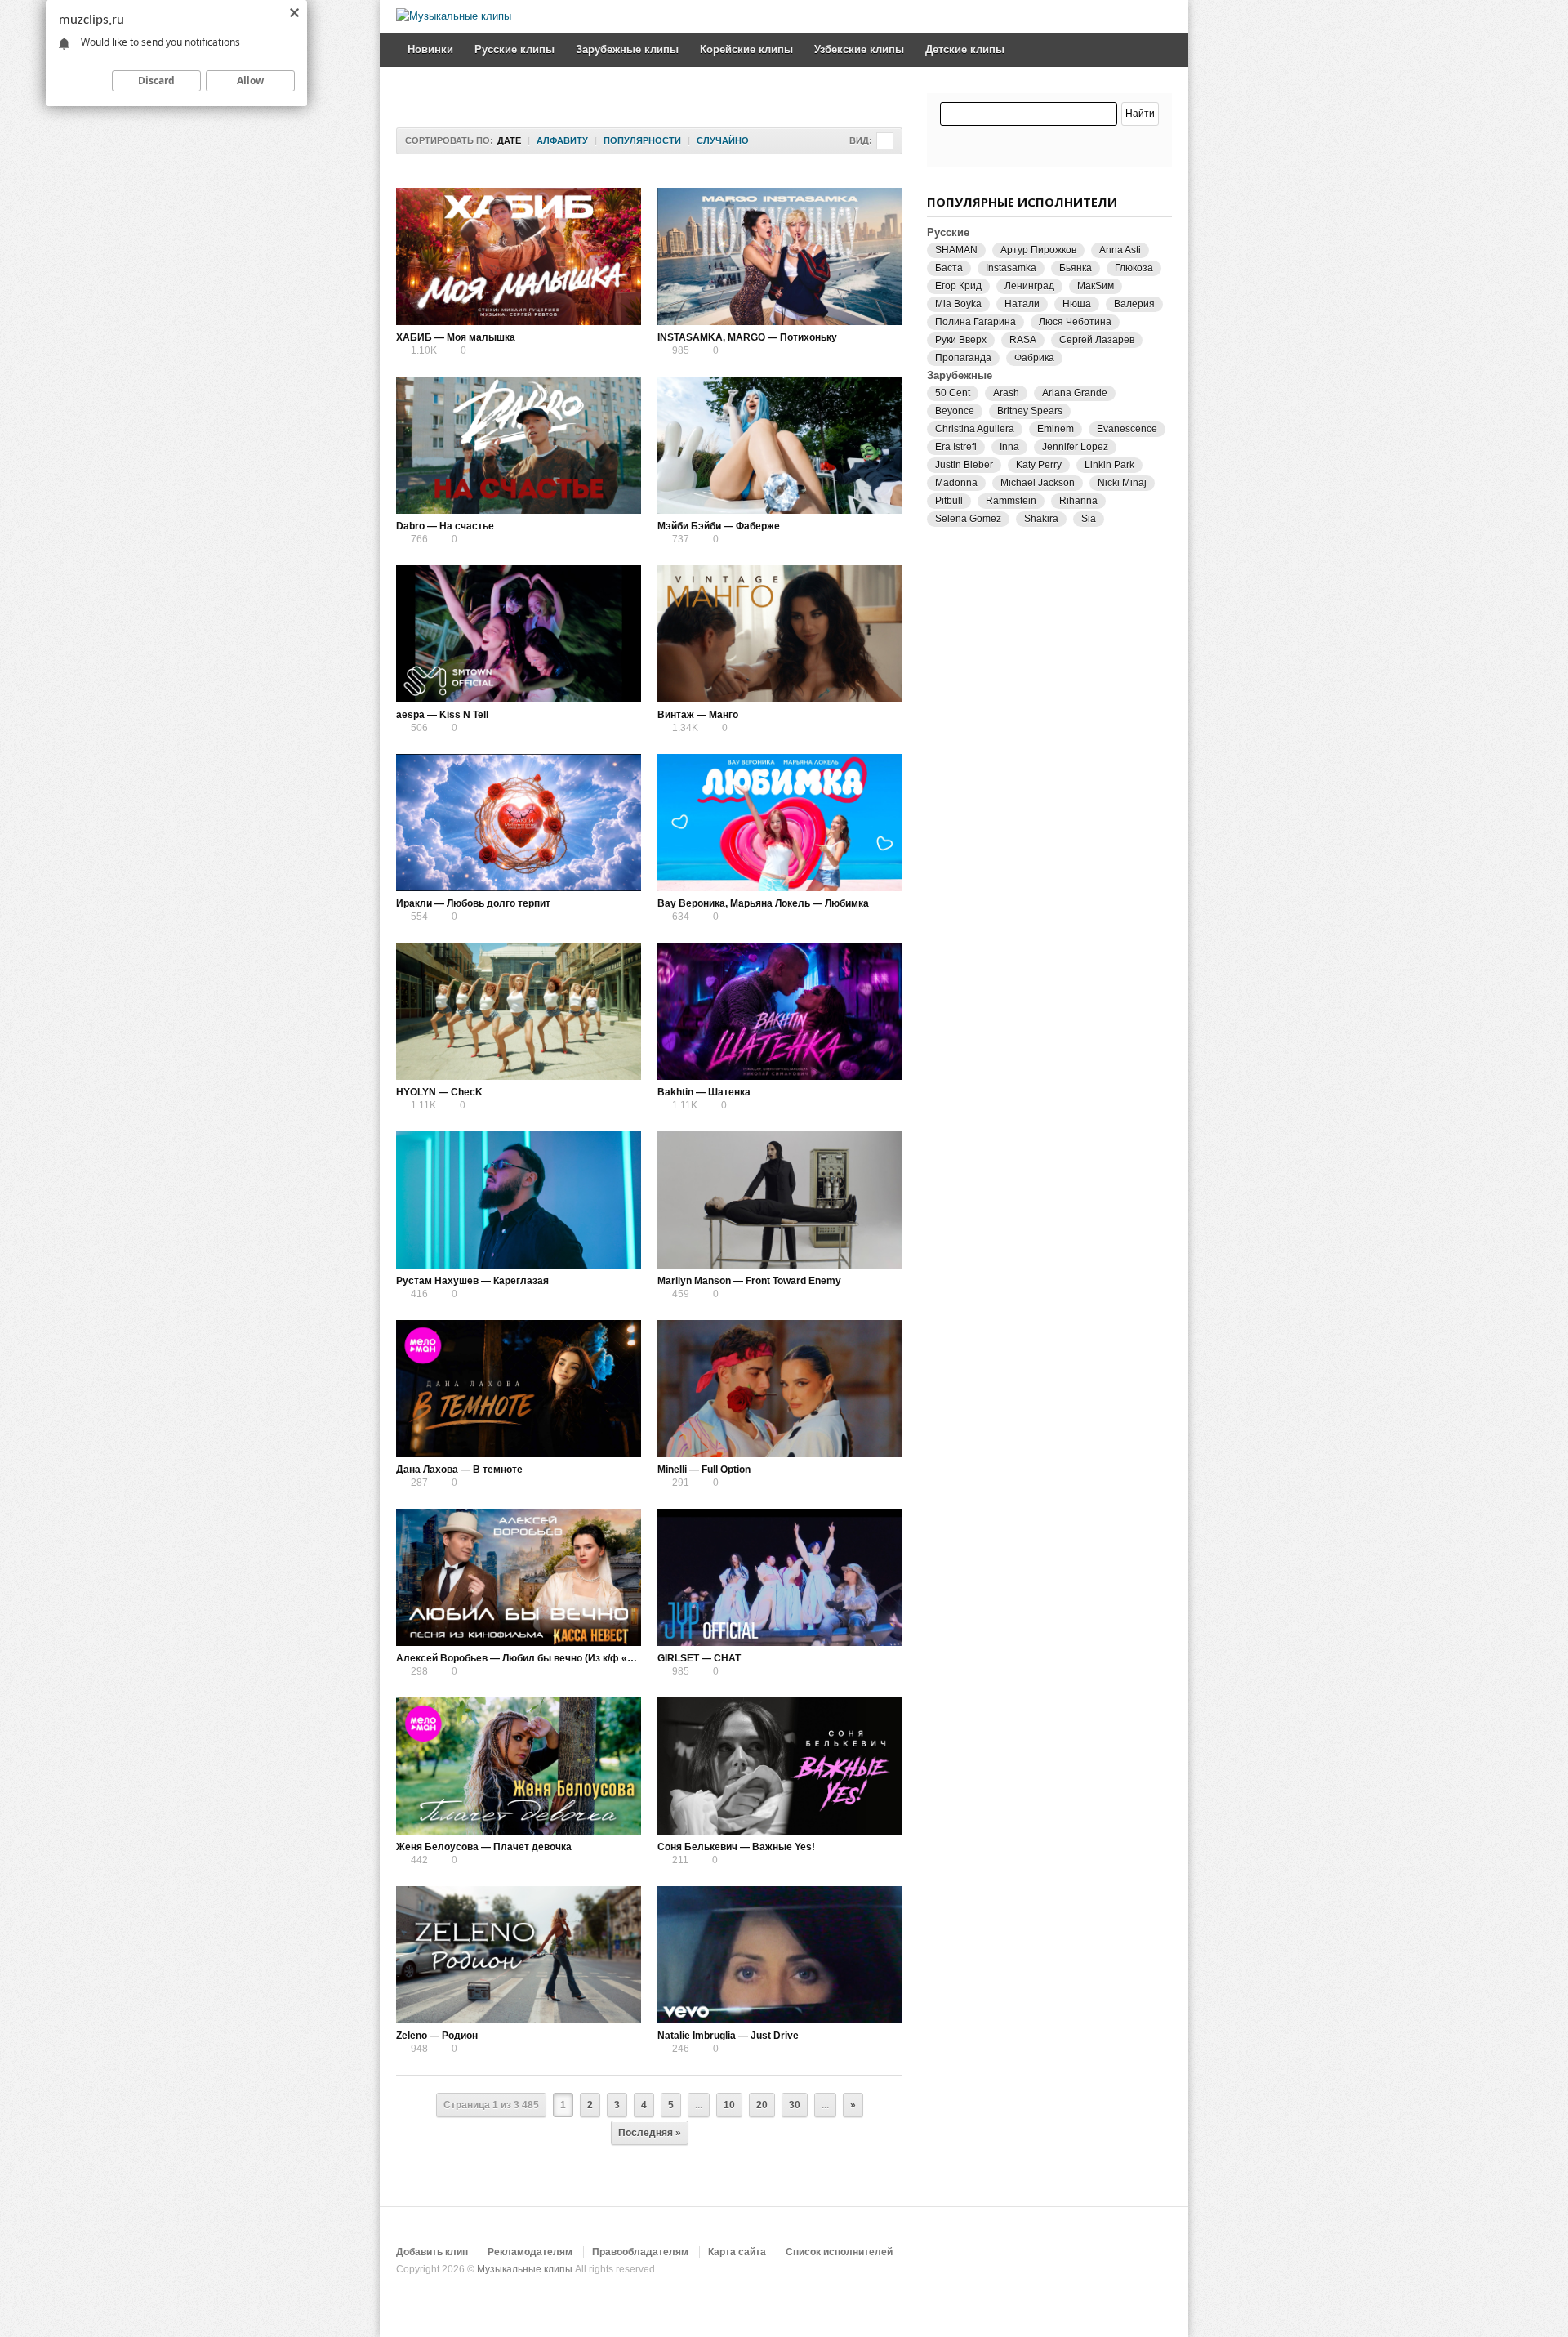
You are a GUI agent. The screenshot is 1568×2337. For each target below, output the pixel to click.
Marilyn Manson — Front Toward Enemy (749, 1281)
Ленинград (1029, 286)
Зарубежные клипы (627, 49)
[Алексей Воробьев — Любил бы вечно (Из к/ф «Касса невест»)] (519, 1577)
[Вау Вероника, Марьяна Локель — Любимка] (780, 823)
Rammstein (1011, 501)
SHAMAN (956, 250)
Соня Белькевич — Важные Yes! (736, 1847)
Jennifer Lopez (1075, 447)
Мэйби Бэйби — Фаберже (719, 526)
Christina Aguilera (975, 429)
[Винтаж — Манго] (780, 634)
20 (762, 2105)
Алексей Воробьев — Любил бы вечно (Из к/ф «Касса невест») (548, 1658)
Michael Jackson (1038, 483)
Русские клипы (514, 49)
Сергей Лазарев (1097, 340)
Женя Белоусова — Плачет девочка (484, 1847)
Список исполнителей (839, 2252)
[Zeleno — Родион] (519, 1955)
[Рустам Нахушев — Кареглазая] (519, 1200)
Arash (1006, 393)
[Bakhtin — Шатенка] (780, 1011)
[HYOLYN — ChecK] (519, 1011)
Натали (1022, 304)
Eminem (1056, 429)
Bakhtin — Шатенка (704, 1092)
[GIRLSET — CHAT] (780, 1577)
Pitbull (949, 501)
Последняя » (650, 2133)
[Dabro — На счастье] (519, 445)
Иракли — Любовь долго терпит (473, 903)
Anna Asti (1120, 250)
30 (795, 2105)
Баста (949, 268)
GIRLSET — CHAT (699, 1658)
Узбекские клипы (859, 49)
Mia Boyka (958, 304)
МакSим (1096, 286)
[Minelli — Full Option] (780, 1389)
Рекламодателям (530, 2252)
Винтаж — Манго (698, 715)
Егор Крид (958, 286)
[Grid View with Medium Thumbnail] (885, 141)
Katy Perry (1039, 465)
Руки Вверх (961, 340)
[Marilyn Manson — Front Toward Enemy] (780, 1200)
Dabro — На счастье (445, 526)
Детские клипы (965, 49)
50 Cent (953, 393)
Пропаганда (963, 358)
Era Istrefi (956, 447)
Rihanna (1078, 501)
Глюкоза (1134, 268)
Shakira (1041, 519)
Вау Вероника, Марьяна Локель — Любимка (763, 903)
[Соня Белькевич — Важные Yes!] (780, 1766)
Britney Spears (1030, 411)
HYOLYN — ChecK (439, 1092)
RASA (1023, 340)
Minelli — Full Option (704, 1470)
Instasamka (1011, 268)
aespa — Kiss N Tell (442, 715)
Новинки (430, 49)
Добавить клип (432, 2252)
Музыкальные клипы (525, 2269)
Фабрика (1034, 358)
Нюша (1077, 304)
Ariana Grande (1075, 393)
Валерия (1134, 304)
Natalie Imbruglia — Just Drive (728, 2036)
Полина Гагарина (976, 322)
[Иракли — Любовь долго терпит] (519, 823)
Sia (1089, 519)
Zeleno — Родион (437, 2036)
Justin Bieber (964, 465)
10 (729, 2105)
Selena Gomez (968, 519)
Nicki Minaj (1122, 483)
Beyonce (955, 411)
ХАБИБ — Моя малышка (456, 337)
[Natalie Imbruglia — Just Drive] (780, 1955)
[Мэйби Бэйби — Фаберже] (780, 445)
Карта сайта (737, 2252)
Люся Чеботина (1075, 322)
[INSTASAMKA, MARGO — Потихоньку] (780, 256)
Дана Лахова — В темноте (459, 1470)
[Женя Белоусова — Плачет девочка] (519, 1766)
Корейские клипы (746, 49)
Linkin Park (1109, 465)
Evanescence (1127, 429)
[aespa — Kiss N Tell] (519, 634)
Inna (1009, 447)
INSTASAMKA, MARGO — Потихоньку (747, 337)
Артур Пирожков (1038, 250)
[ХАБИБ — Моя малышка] (519, 256)
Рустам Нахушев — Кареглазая (472, 1281)
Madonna (956, 483)
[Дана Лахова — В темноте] (519, 1389)
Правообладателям (640, 2252)
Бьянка (1076, 268)
